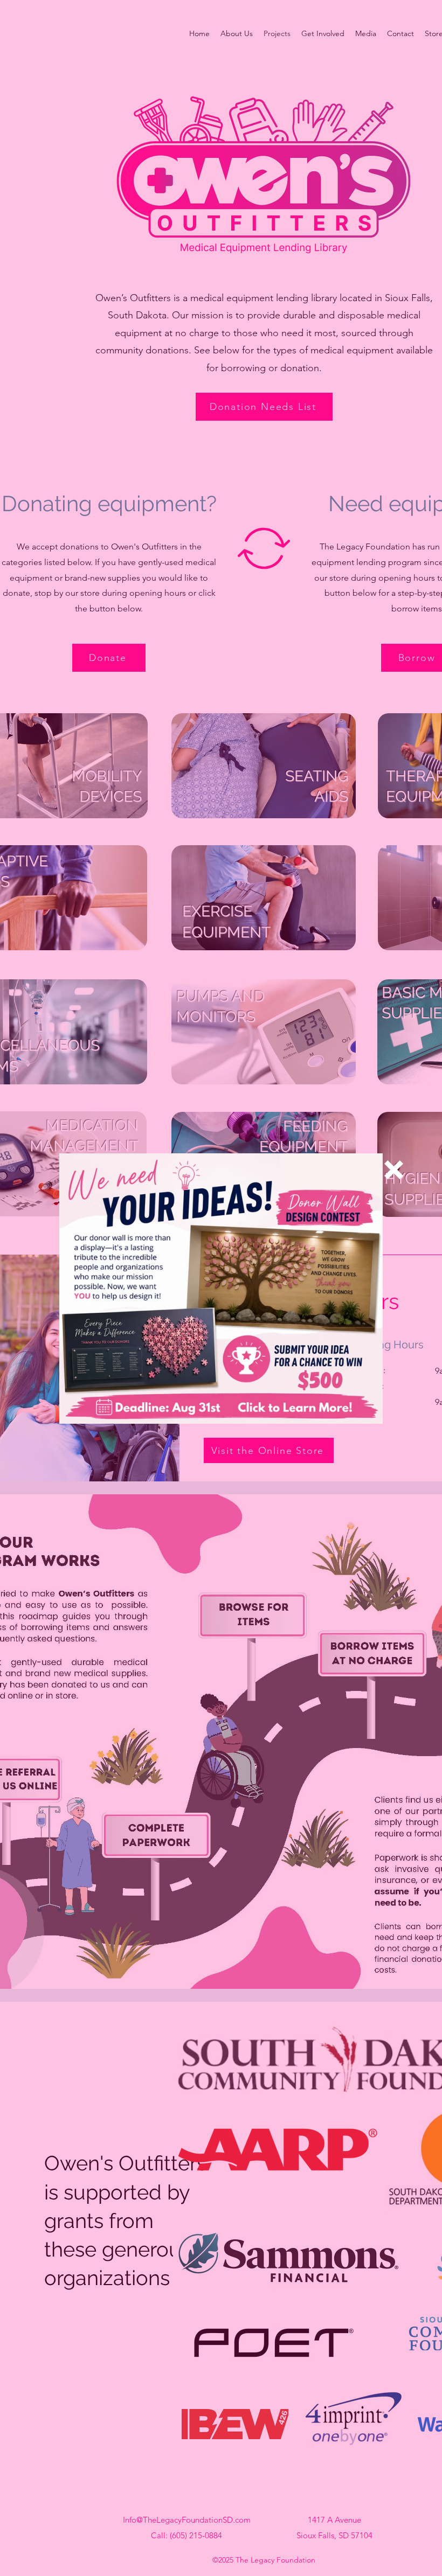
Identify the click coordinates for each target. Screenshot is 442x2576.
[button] (394, 1170)
